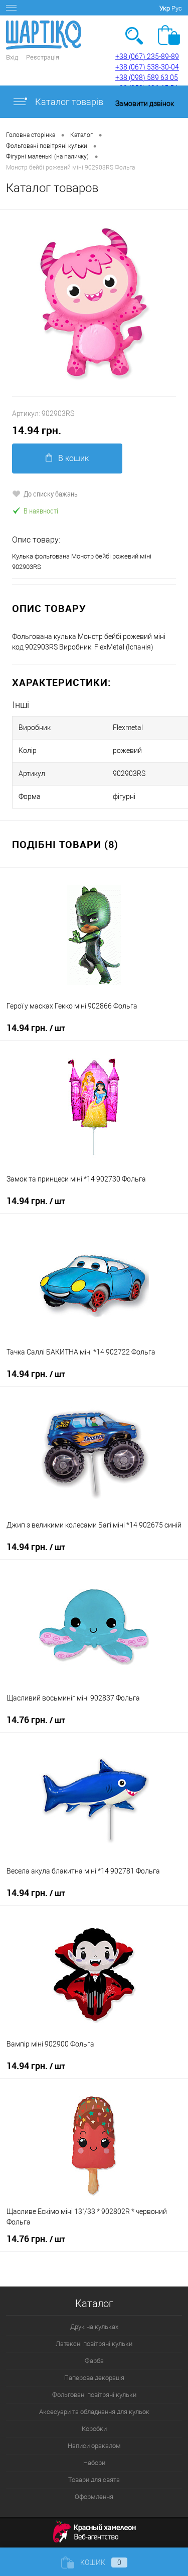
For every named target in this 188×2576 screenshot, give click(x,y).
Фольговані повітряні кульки (94, 2395)
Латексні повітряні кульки (94, 2344)
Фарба (94, 2361)
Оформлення (94, 2497)
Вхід (12, 57)
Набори (94, 2463)
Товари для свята (94, 2480)
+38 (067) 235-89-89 (147, 56)
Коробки (94, 2429)
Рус (177, 8)
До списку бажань (51, 493)
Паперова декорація (94, 2378)
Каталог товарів (68, 102)
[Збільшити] (94, 303)
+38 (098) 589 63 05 (147, 77)
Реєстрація (43, 57)
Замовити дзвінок (145, 103)
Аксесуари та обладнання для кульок (94, 2412)
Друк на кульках (94, 2327)
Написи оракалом (94, 2446)
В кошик (73, 458)
